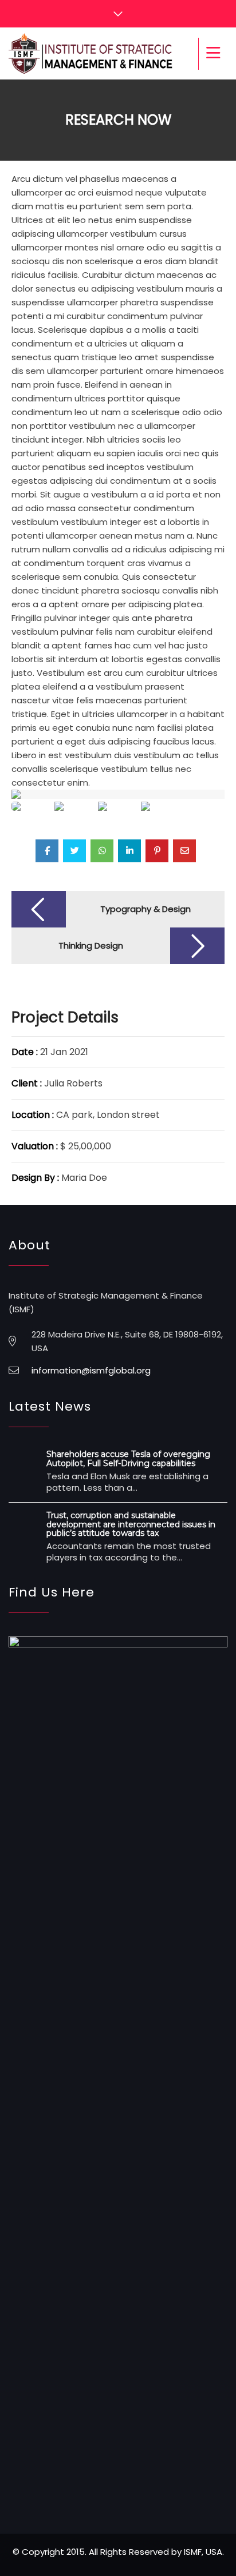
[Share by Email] (184, 851)
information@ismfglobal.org (91, 1370)
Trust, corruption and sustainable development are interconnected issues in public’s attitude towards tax (131, 1524)
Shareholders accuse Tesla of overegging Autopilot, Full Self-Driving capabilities (128, 1458)
